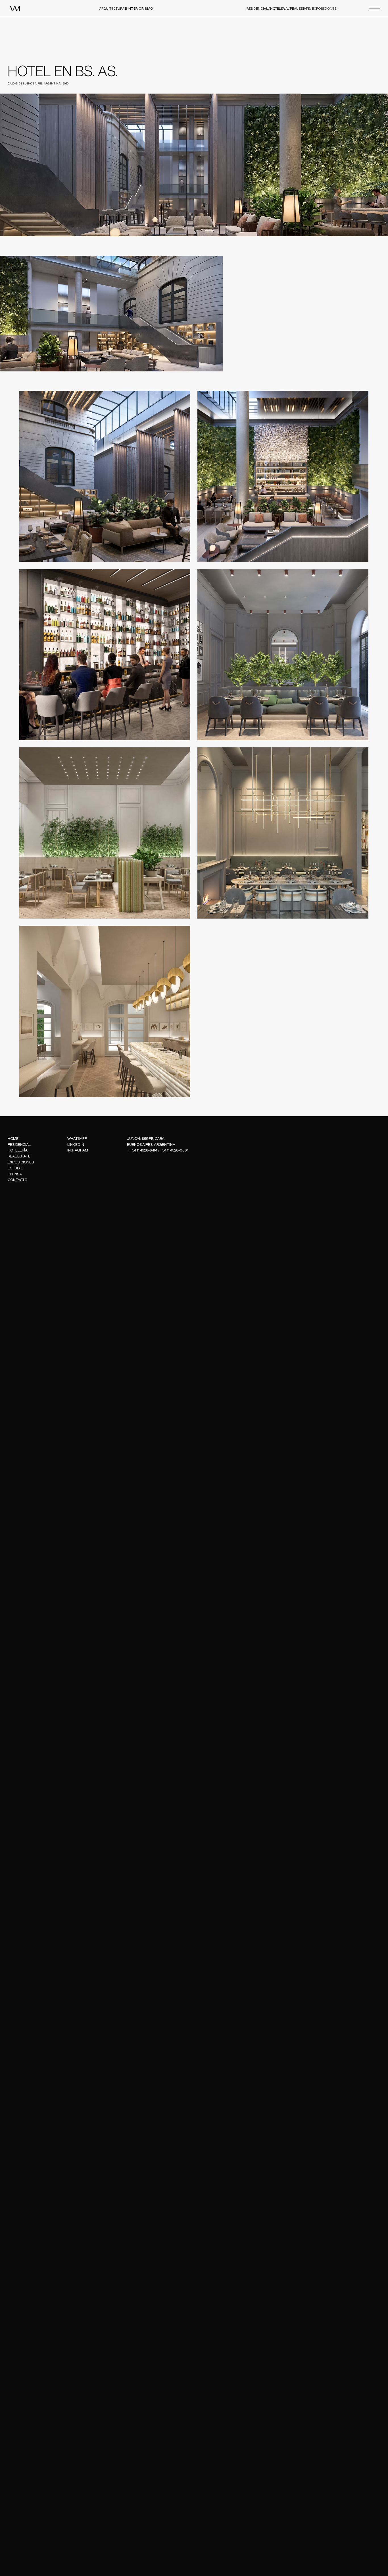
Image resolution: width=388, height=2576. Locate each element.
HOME (13, 1139)
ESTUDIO (15, 1168)
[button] (375, 9)
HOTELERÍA (279, 8)
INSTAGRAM (78, 1150)
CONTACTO (17, 1180)
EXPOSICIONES (324, 8)
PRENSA (15, 1174)
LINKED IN (76, 1145)
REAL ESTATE (300, 8)
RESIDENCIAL (257, 8)
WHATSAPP (77, 1139)
